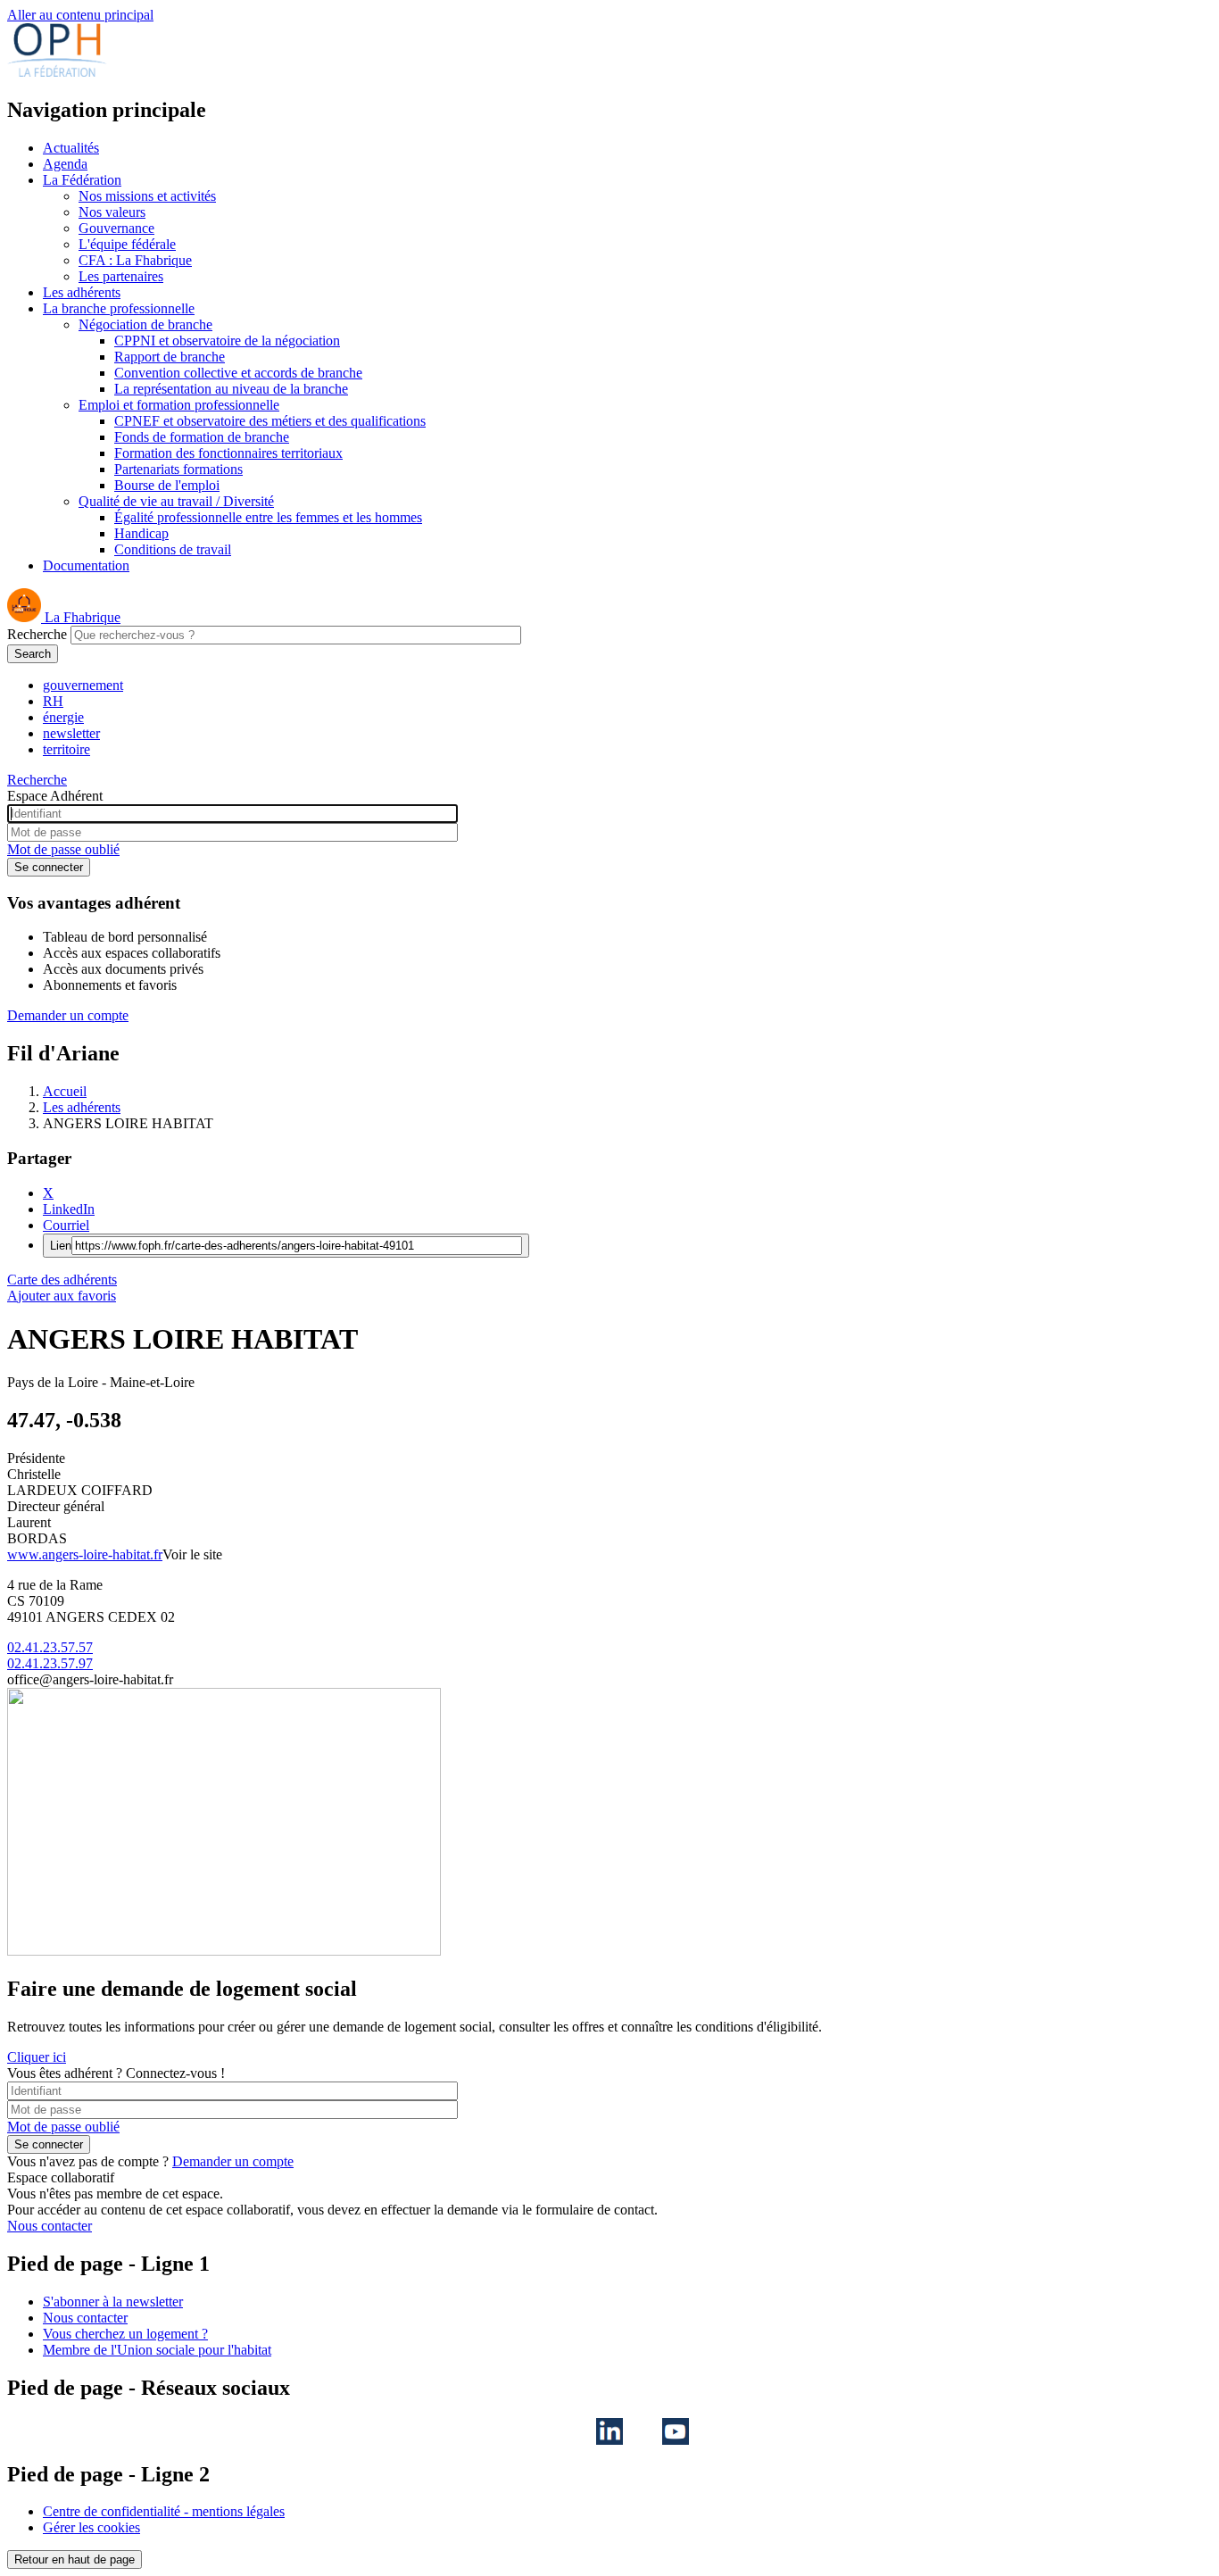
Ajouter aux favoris (62, 1296)
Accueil (65, 1091)
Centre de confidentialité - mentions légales (164, 2511)
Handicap (141, 533)
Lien (61, 1246)
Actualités (71, 148)
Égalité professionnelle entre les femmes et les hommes (268, 517)
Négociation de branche (145, 324)
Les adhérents (82, 292)
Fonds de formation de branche (202, 437)
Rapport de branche (170, 357)
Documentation (86, 565)
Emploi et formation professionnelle (179, 405)
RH (53, 701)
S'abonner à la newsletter (113, 2302)
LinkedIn (69, 1209)
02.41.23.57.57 (50, 1647)
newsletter (71, 733)
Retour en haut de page (75, 2559)
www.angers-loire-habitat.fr (85, 1554)
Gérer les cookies (91, 2527)
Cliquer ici (37, 2057)
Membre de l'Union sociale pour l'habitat (157, 2350)
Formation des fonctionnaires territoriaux (228, 453)
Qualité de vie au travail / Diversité (176, 501)
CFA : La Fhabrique (135, 260)
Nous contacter (50, 2226)
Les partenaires (121, 276)
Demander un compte (68, 1015)
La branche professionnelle (119, 308)
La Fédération (82, 180)
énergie (63, 717)
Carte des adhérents (62, 1280)
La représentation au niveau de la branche (231, 389)
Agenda (65, 164)
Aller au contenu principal (80, 15)
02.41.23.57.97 (50, 1663)
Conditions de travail (173, 549)
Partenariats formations (178, 469)
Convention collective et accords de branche (238, 373)
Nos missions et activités (147, 196)
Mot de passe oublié (63, 849)
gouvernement (83, 685)
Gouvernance (116, 228)
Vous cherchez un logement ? (125, 2334)
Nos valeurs (112, 212)
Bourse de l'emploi (167, 485)
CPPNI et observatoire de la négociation (227, 341)
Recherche (37, 634)
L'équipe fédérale (127, 244)
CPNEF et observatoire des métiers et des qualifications (270, 421)
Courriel (66, 1225)
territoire (66, 749)
